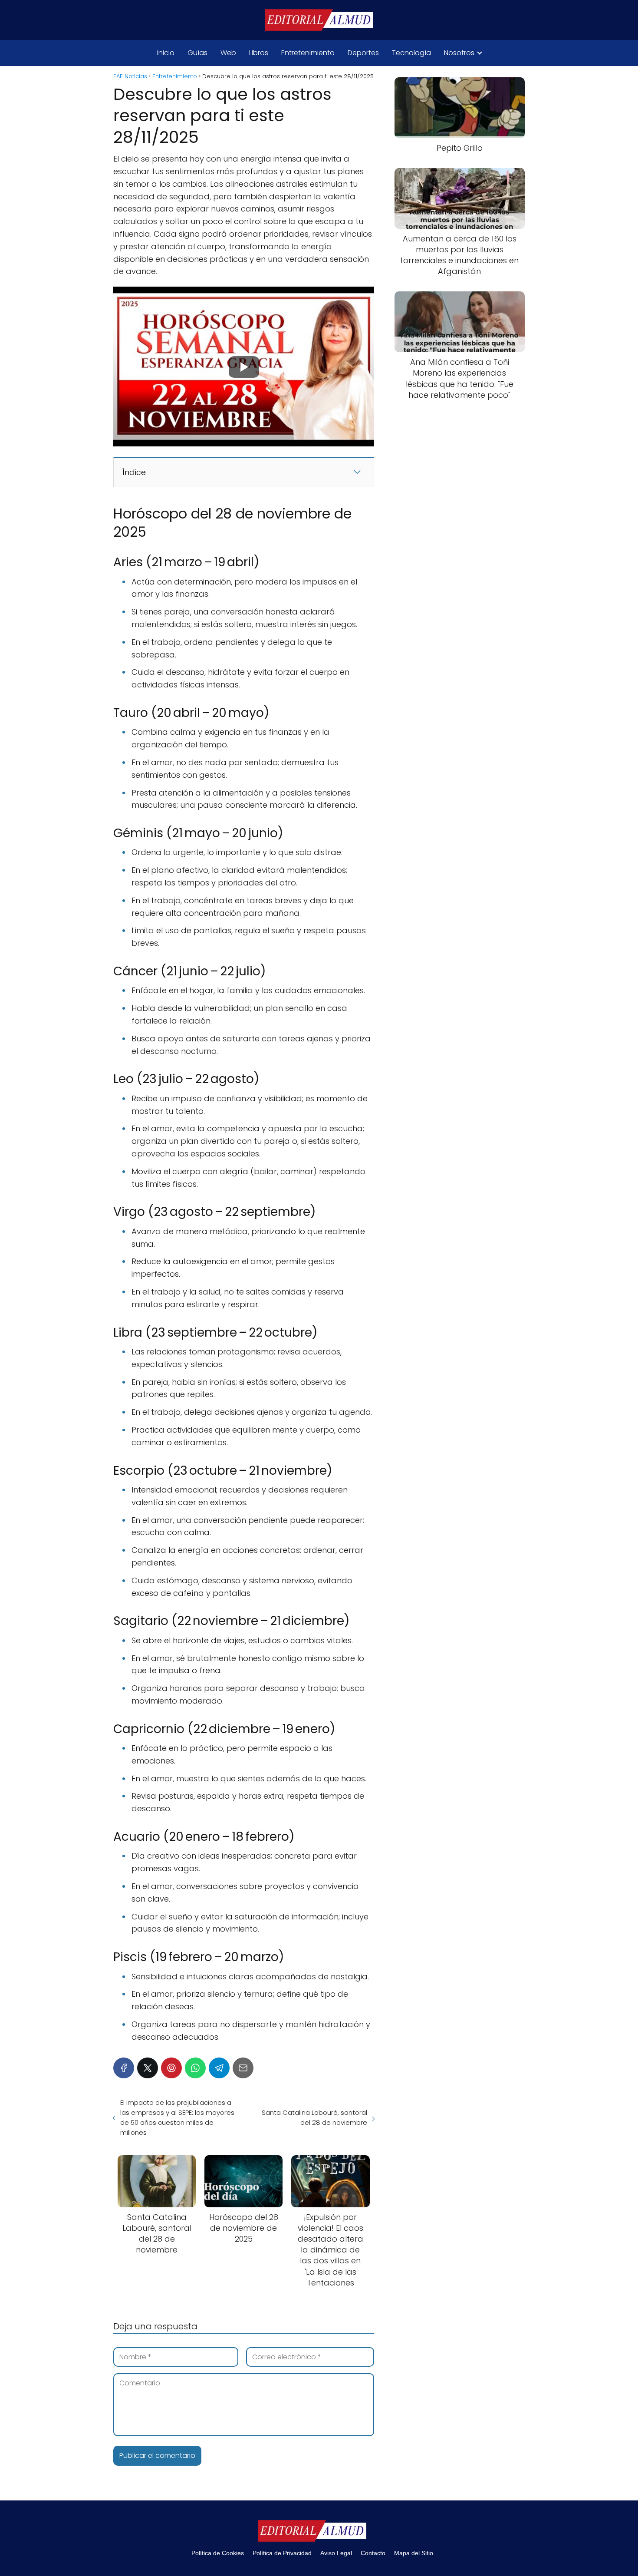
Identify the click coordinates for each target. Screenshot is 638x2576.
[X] (148, 2068)
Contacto (373, 2553)
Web (228, 53)
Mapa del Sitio (414, 2553)
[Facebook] (124, 2068)
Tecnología (411, 53)
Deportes (363, 53)
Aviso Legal (336, 2553)
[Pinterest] (171, 2068)
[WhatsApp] (195, 2068)
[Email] (243, 2068)
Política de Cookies (218, 2553)
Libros (259, 53)
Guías (197, 53)
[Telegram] (219, 2068)
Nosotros (459, 53)
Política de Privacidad (282, 2553)
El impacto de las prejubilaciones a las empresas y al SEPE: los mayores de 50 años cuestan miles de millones (177, 2117)
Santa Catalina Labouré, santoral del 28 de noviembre (314, 2117)
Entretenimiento (308, 53)
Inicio (166, 53)
